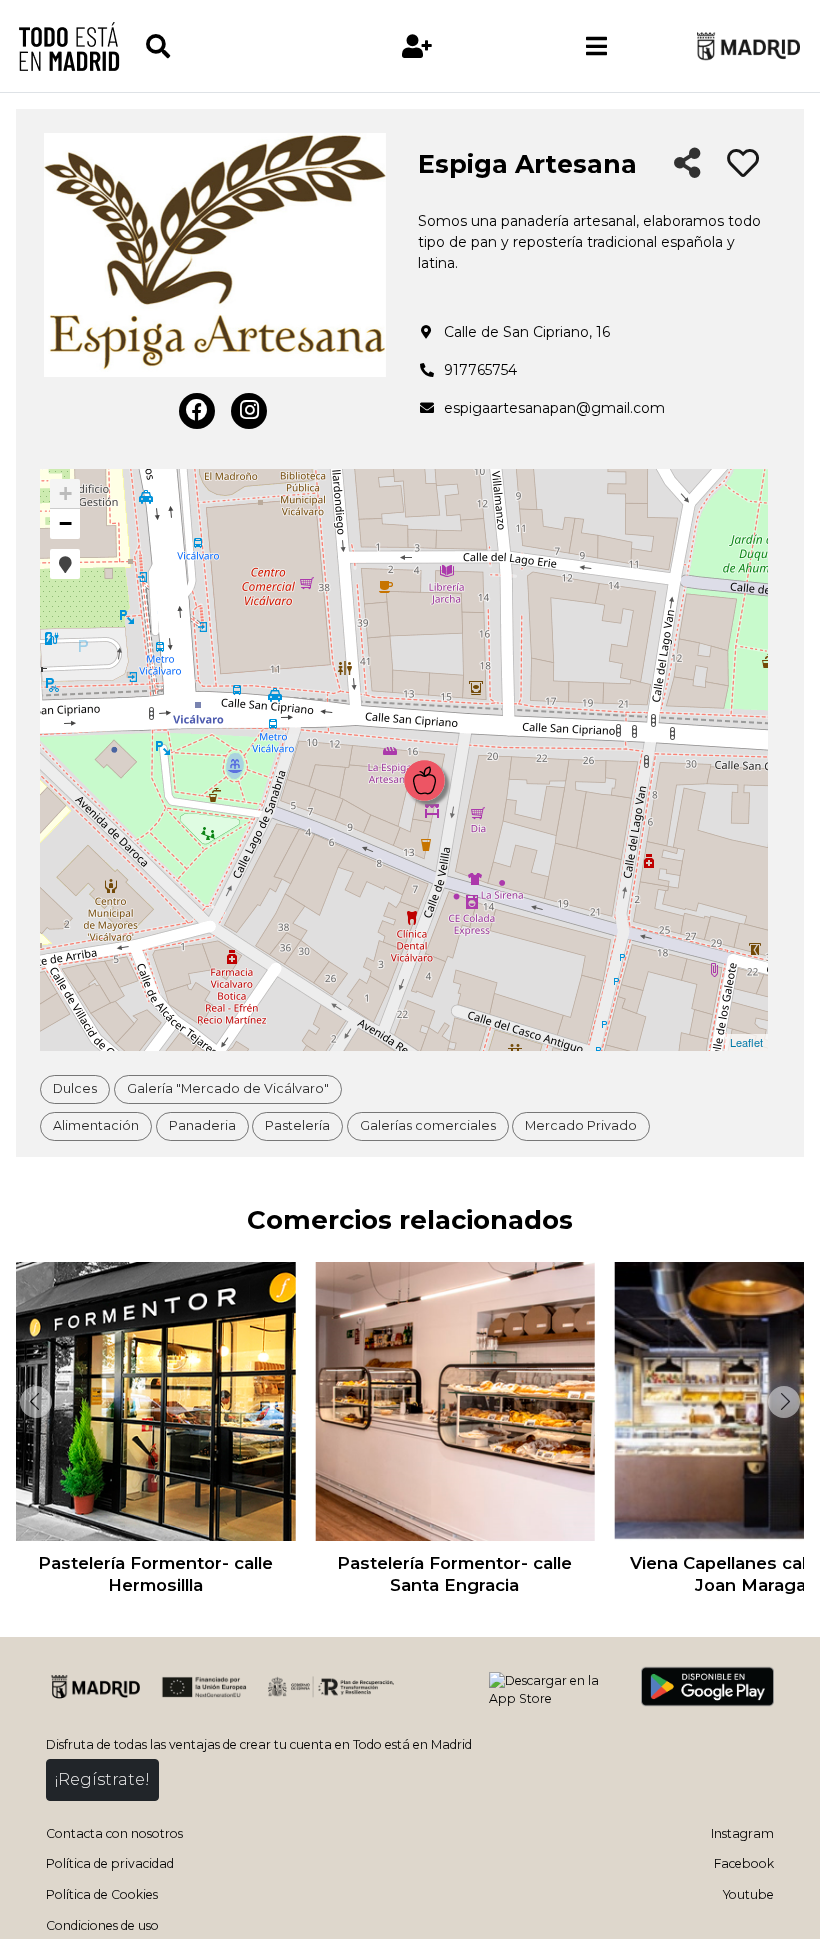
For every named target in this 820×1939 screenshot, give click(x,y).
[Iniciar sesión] (417, 46)
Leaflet (746, 1042)
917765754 (480, 370)
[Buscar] (235, 46)
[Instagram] (249, 411)
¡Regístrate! (102, 1779)
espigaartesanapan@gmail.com (554, 408)
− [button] (65, 523)
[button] (65, 564)
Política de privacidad (110, 1863)
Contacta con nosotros (114, 1833)
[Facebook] (197, 411)
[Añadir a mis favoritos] (743, 164)
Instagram (742, 1833)
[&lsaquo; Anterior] (34, 1402)
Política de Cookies (102, 1894)
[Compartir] (687, 164)
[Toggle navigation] (597, 46)
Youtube (748, 1894)
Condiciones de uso (102, 1925)
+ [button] (65, 493)
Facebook (744, 1863)
